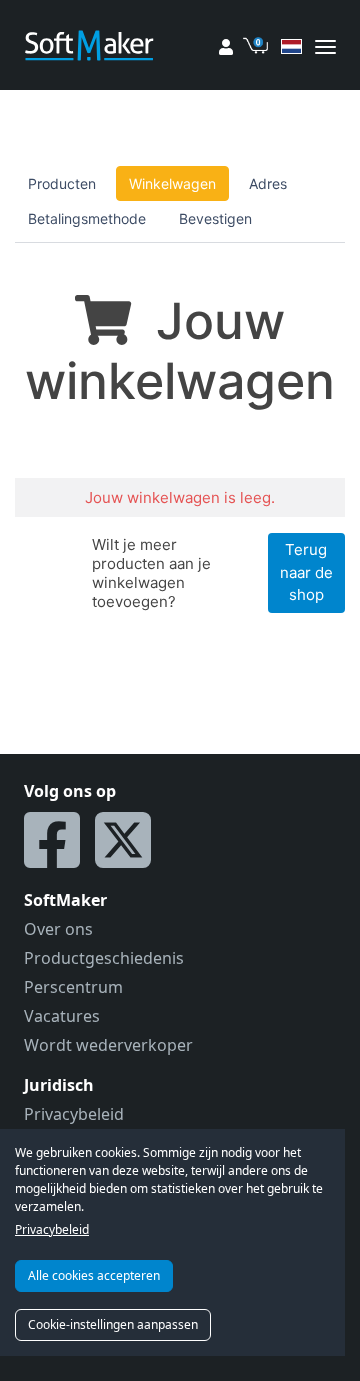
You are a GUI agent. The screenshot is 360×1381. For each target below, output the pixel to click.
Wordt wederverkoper (108, 1045)
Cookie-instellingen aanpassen (113, 1324)
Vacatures (62, 1016)
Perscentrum (73, 987)
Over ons (58, 929)
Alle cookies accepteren (94, 1275)
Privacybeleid (52, 1229)
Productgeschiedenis (104, 958)
